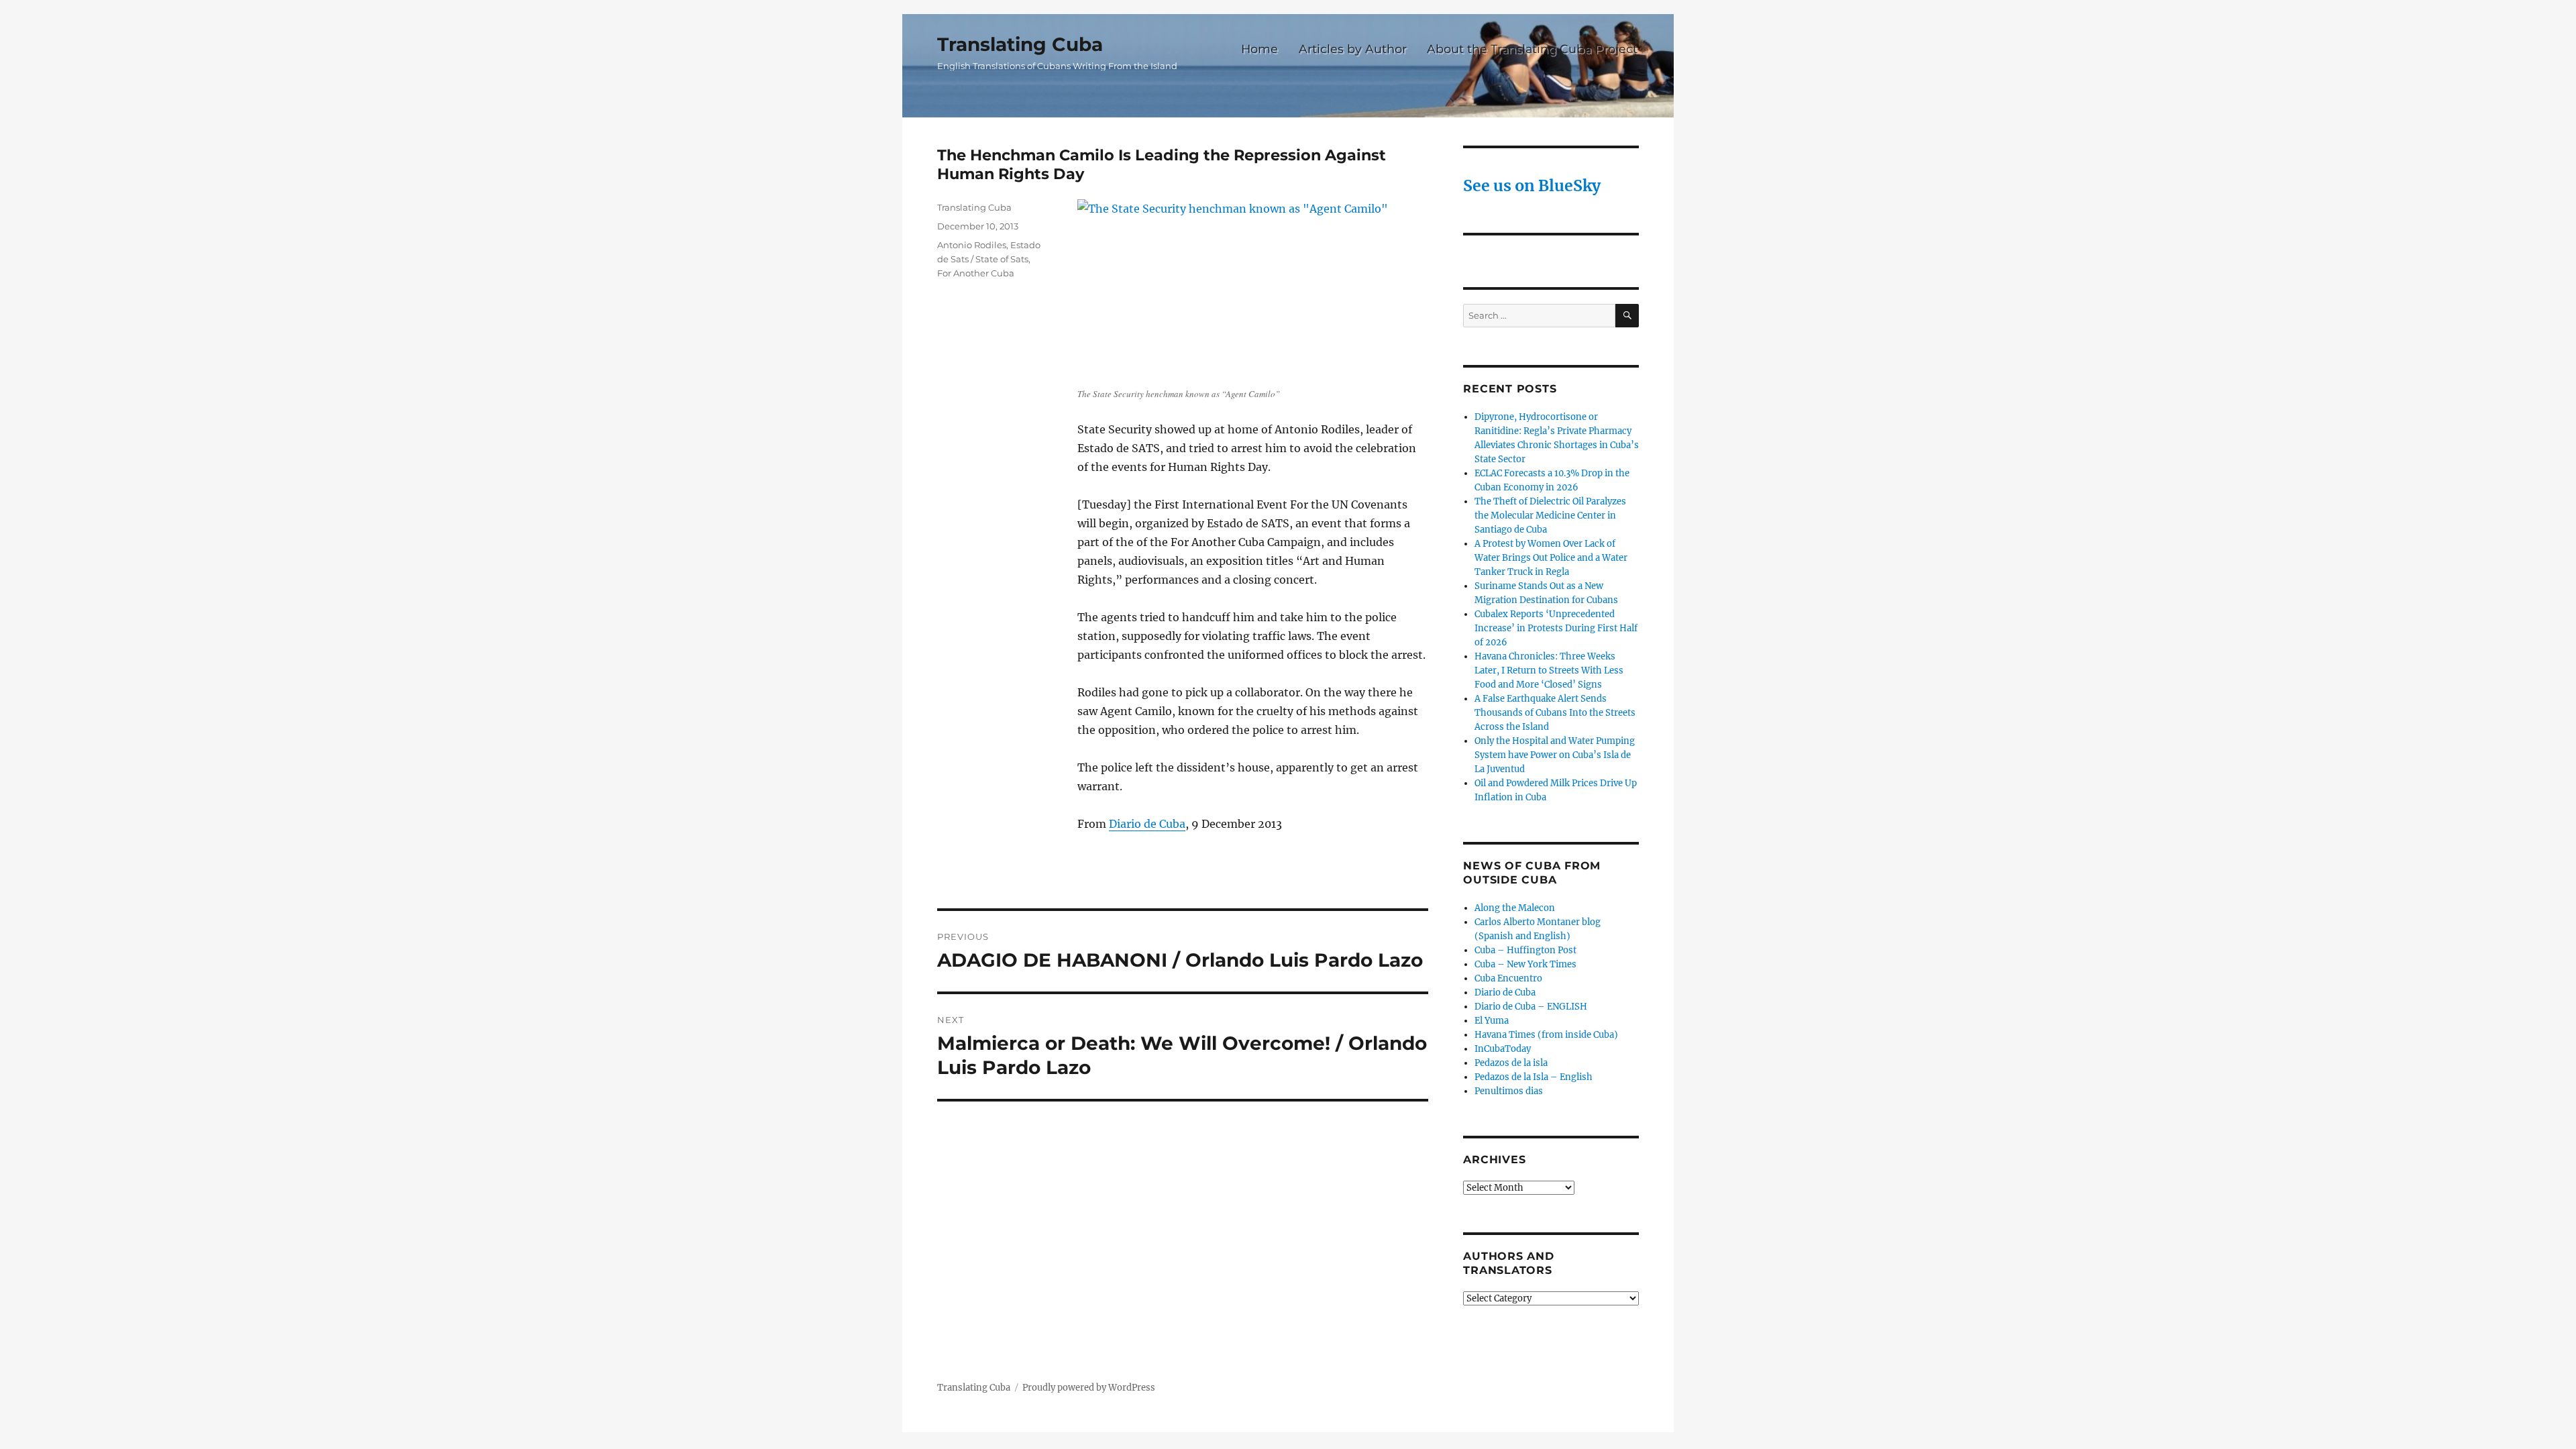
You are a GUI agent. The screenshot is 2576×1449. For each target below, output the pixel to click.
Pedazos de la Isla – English (1534, 1077)
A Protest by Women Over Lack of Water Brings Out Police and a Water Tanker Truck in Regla (1551, 558)
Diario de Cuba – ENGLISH (1531, 1007)
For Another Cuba (976, 273)
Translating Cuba (1020, 44)
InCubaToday (1503, 1049)
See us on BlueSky (1532, 185)
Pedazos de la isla (1511, 1063)
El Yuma (1492, 1021)
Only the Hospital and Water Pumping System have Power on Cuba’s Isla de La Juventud (1555, 755)
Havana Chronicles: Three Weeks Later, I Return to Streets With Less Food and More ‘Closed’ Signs (1549, 670)
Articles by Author (1353, 49)
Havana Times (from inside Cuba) (1546, 1035)
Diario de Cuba (1147, 824)
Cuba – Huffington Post (1525, 950)
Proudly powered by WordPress (1089, 1388)
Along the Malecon (1515, 908)
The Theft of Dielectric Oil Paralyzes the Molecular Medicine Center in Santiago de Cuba (1550, 516)
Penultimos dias (1509, 1091)
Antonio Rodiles (972, 245)
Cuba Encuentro (1508, 978)
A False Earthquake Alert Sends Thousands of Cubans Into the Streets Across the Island (1555, 713)
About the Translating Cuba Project (1532, 49)
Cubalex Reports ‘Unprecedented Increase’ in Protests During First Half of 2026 (1556, 628)
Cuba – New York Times (1525, 964)
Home (1259, 49)
